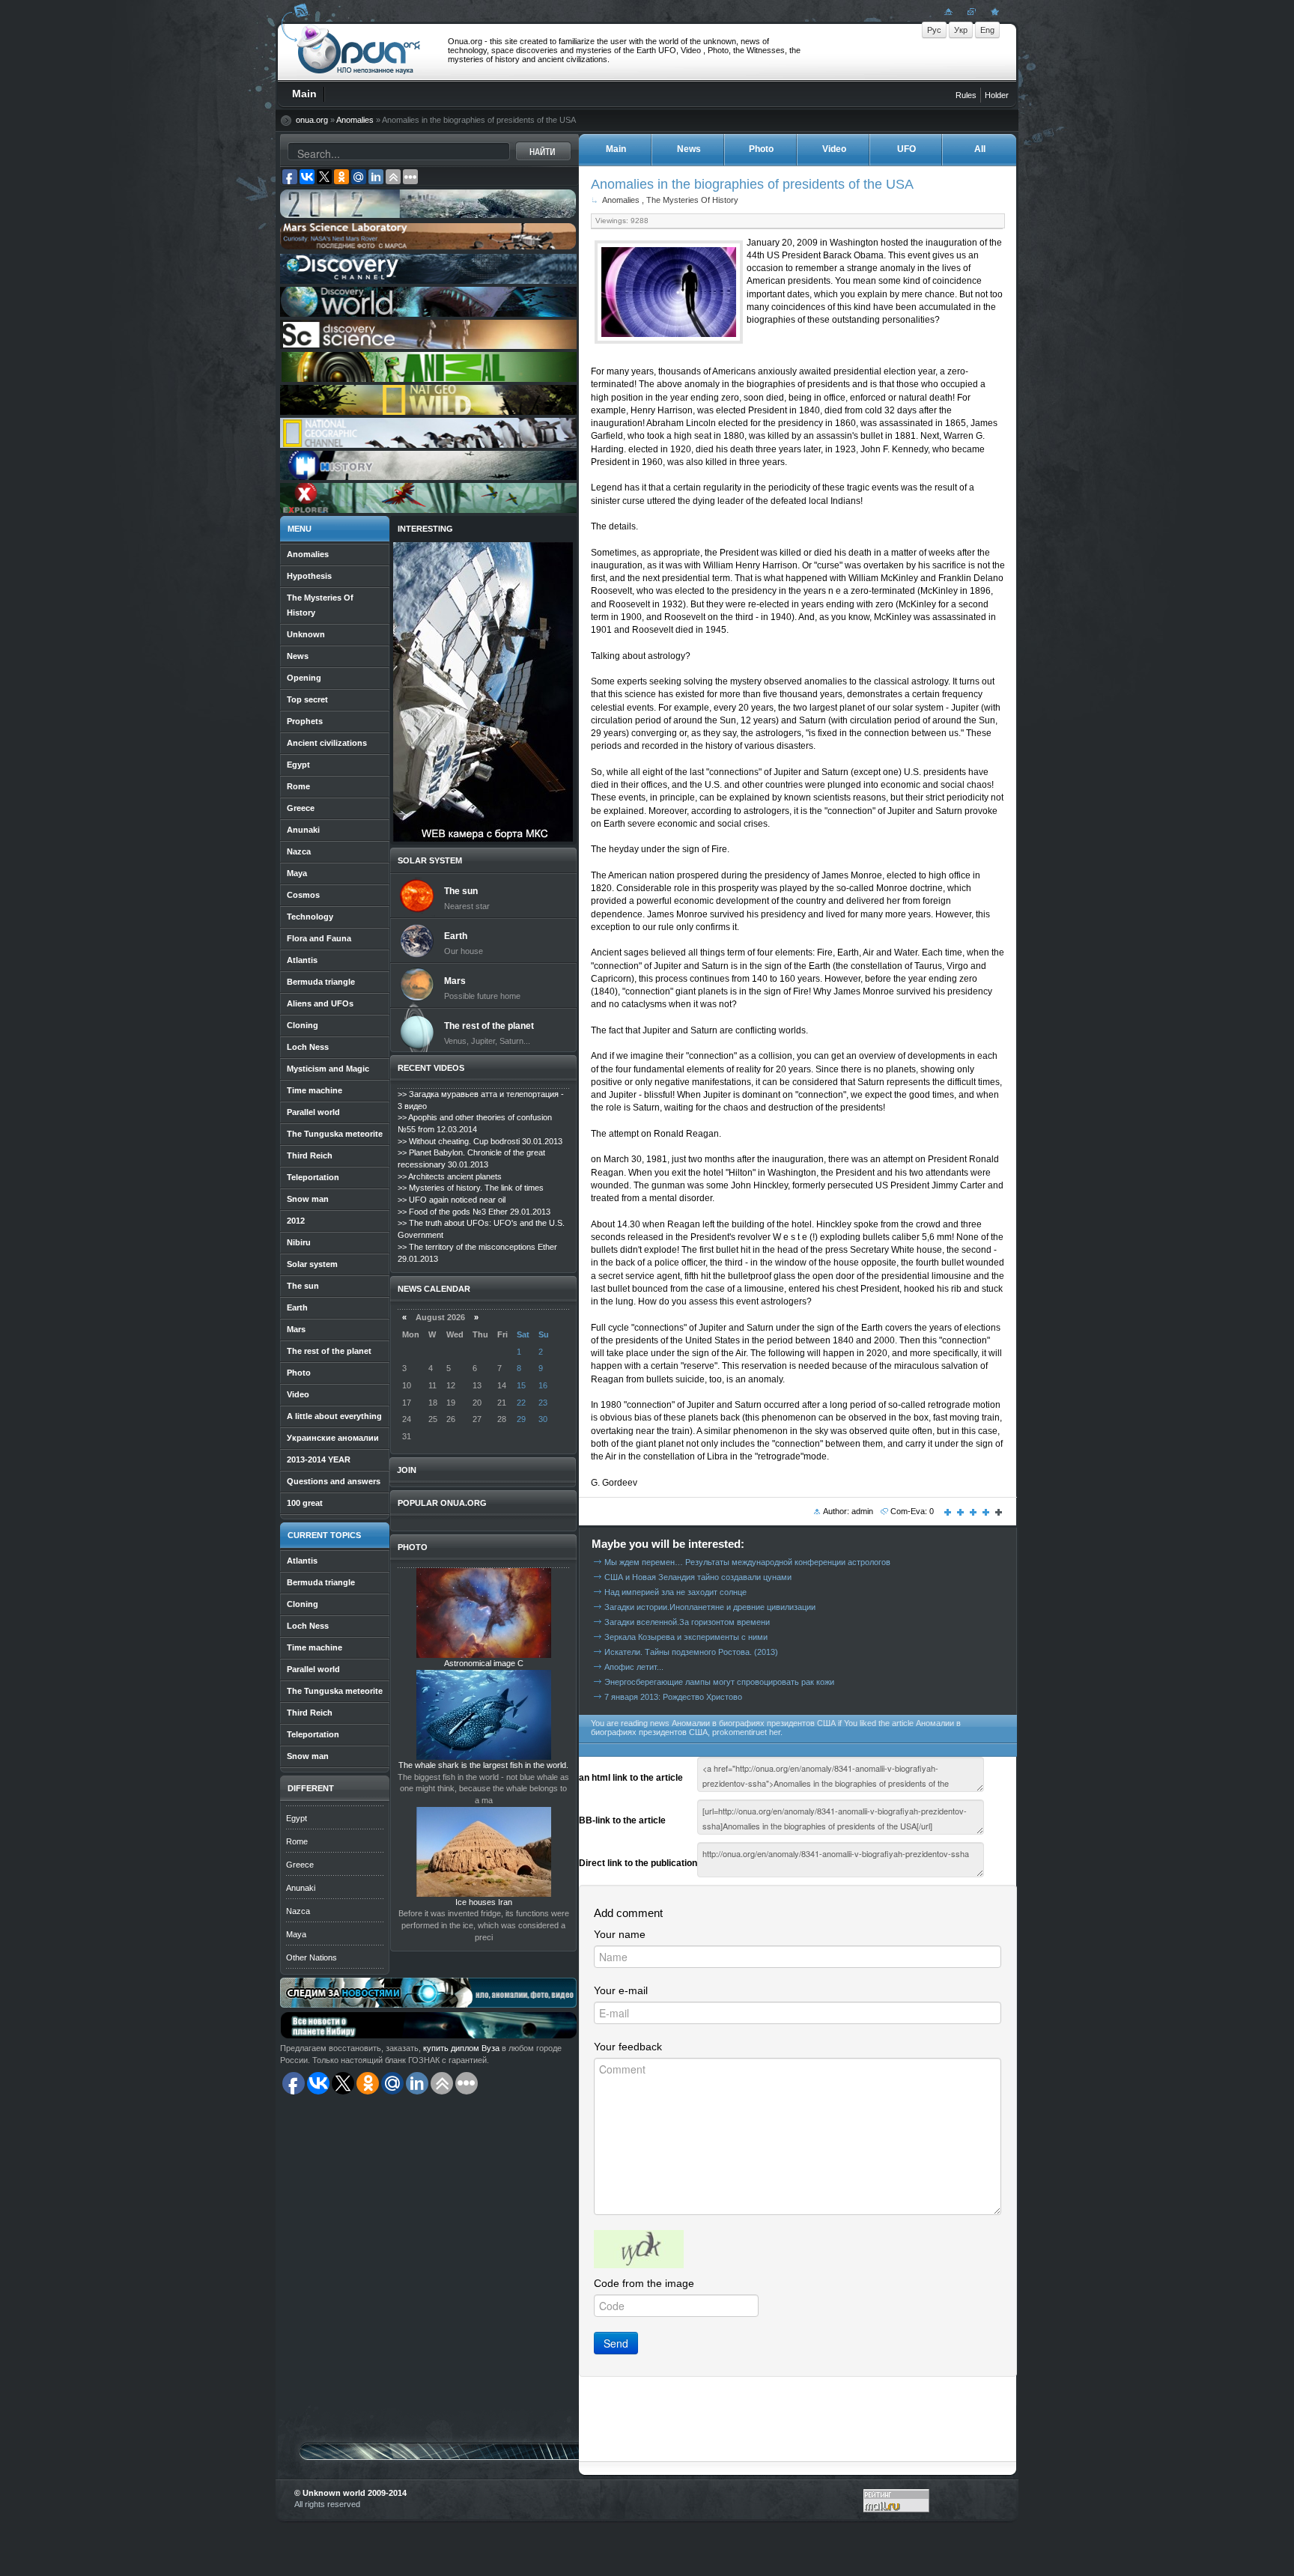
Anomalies (355, 120)
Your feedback (628, 2047)
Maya (296, 1934)
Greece (300, 1865)
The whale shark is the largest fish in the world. (483, 1765)
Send (616, 2343)
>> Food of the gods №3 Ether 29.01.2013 (474, 1212)
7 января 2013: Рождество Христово (673, 1697)
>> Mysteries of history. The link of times (471, 1188)
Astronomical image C (484, 1663)
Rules (966, 95)
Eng (987, 30)
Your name (620, 1934)
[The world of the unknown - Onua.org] (993, 11)
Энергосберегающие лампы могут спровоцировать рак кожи (719, 1682)
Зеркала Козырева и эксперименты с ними (686, 1637)
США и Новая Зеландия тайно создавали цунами (698, 1577)
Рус (934, 30)
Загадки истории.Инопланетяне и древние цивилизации (710, 1607)
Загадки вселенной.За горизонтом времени (687, 1622)
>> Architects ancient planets (450, 1176)
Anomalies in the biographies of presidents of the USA (752, 184)
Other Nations (312, 1957)
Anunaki (301, 1888)
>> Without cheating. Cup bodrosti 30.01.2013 (480, 1141)
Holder (997, 95)
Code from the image (644, 2283)
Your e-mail (621, 1990)
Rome (297, 1841)
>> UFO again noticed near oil (452, 1200)
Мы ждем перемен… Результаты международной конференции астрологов (747, 1562)
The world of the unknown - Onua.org (359, 52)
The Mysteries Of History (692, 200)
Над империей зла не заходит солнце (675, 1592)
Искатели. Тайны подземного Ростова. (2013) (691, 1652)
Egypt (297, 1818)
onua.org (312, 120)
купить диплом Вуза (461, 2048)
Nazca (298, 1911)
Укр (961, 30)
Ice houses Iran (484, 1902)
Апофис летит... (634, 1667)
